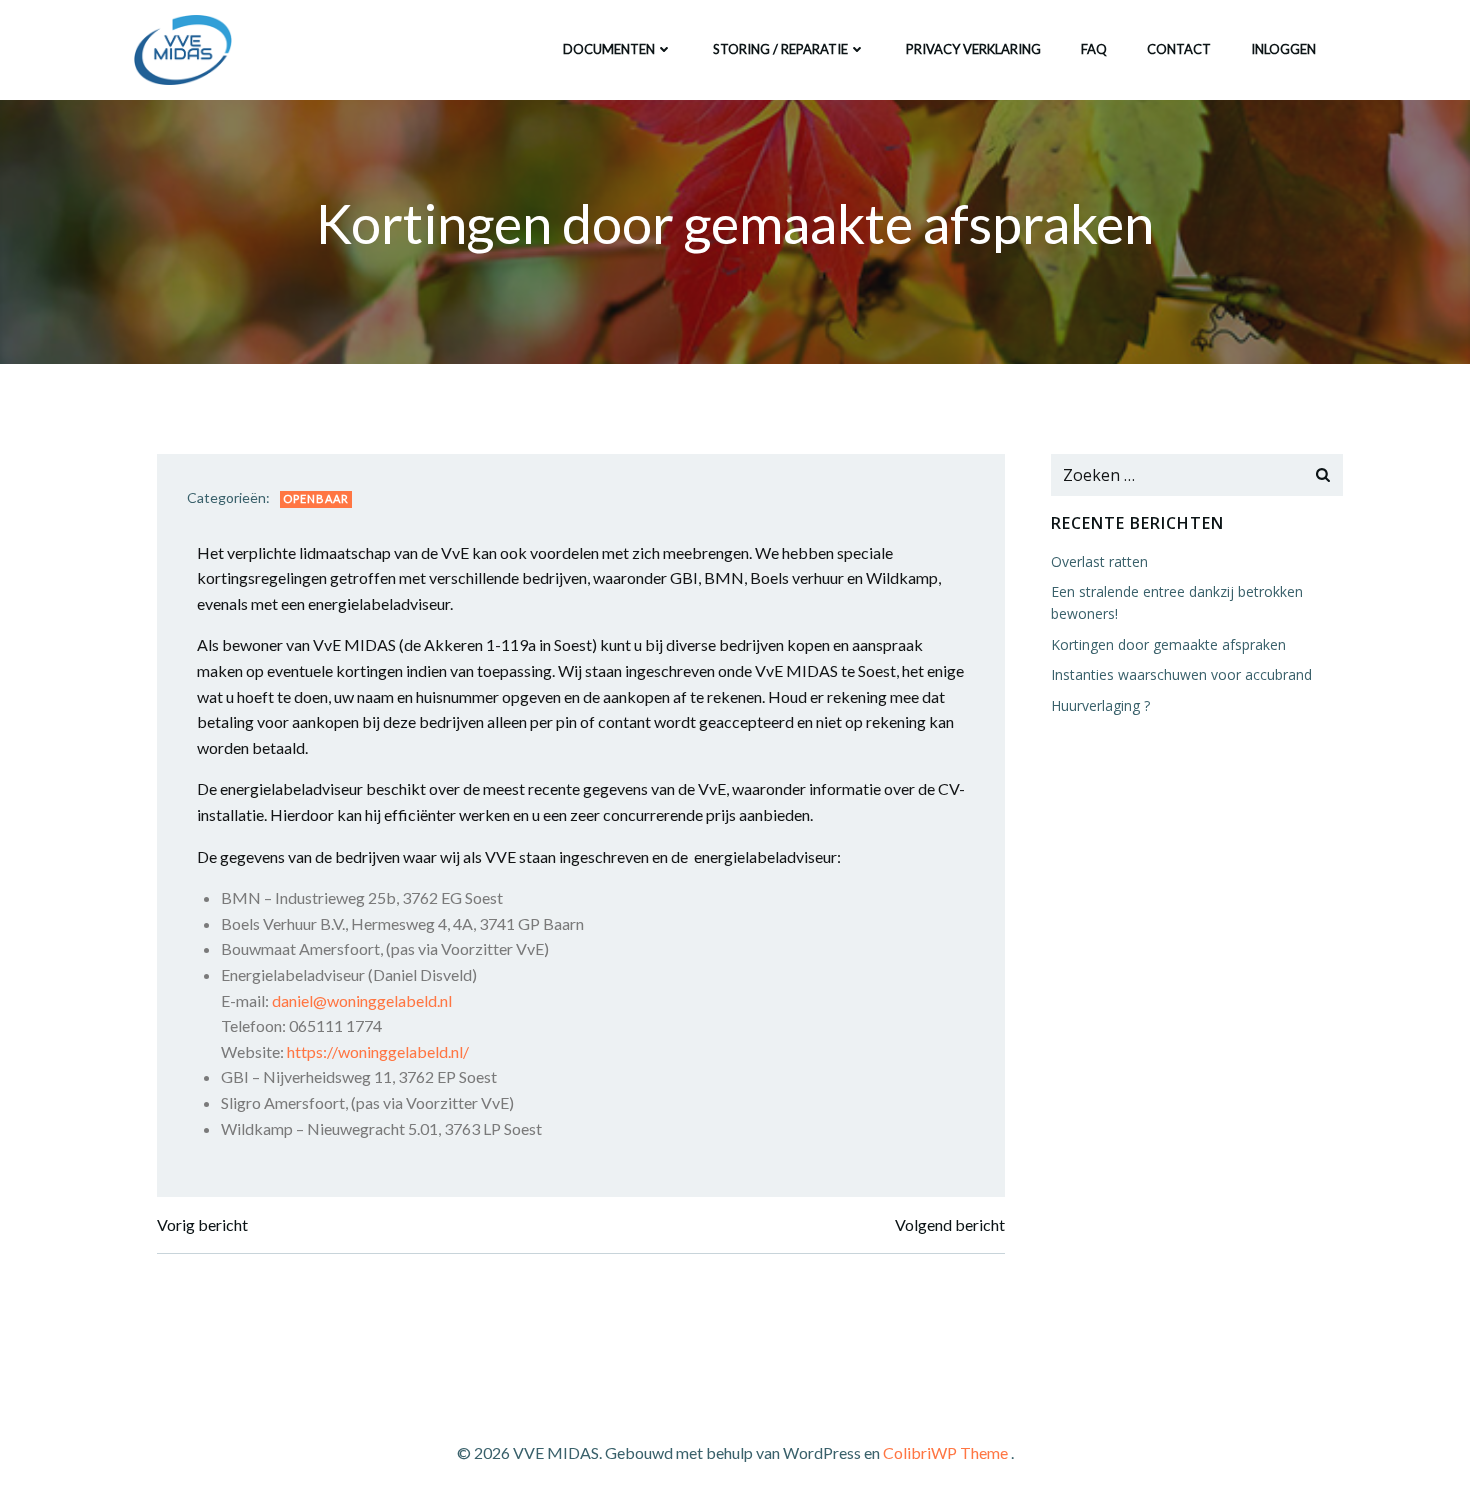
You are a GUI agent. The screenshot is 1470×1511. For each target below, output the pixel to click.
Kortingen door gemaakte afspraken (1168, 644)
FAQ (1094, 49)
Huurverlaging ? (1100, 705)
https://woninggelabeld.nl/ (378, 1051)
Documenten (609, 49)
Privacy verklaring (973, 49)
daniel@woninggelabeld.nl (362, 1000)
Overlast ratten (1099, 561)
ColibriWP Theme (945, 1452)
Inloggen (1283, 49)
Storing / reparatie (780, 49)
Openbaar (316, 498)
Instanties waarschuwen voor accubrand (1181, 674)
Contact (1179, 49)
